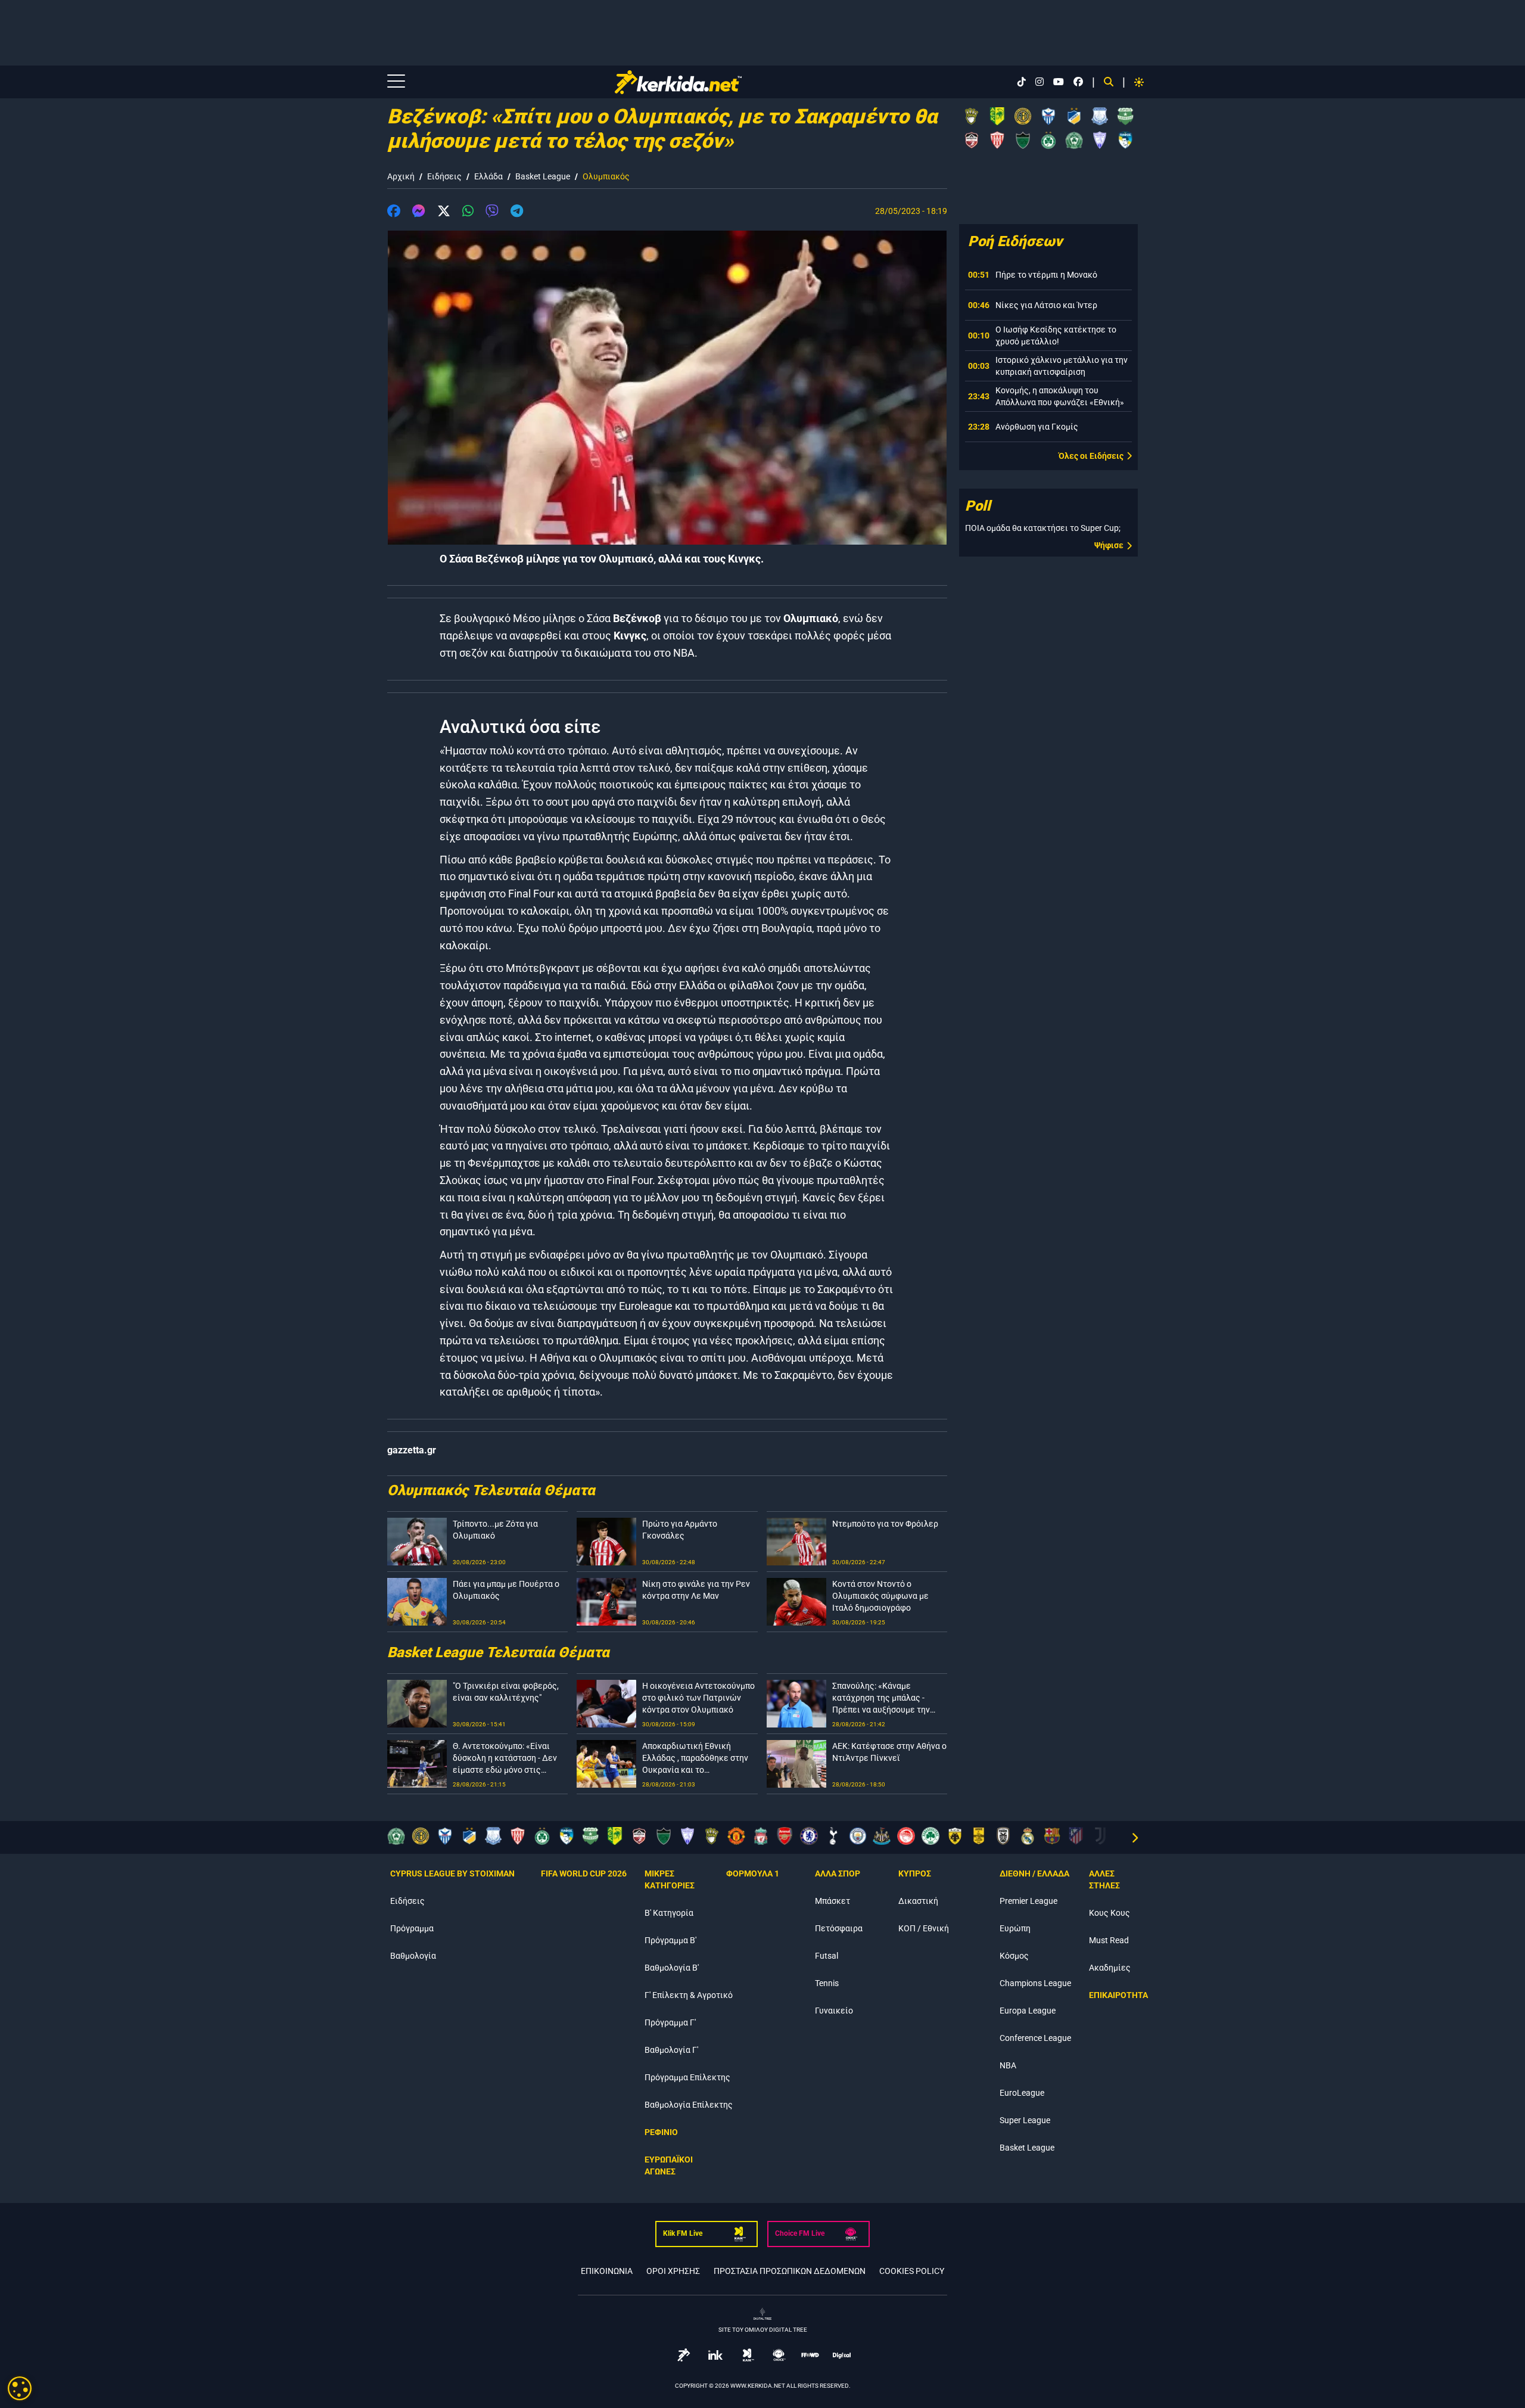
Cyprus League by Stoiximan (452, 1873)
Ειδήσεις (444, 176)
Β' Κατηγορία (669, 1913)
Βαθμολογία (413, 1956)
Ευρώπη (1015, 1928)
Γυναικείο (834, 2011)
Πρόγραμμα (412, 1928)
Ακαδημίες (1110, 1968)
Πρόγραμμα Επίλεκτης (687, 2077)
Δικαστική (918, 1901)
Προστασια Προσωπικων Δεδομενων (790, 2271)
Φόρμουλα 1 (753, 1873)
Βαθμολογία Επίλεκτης (689, 2105)
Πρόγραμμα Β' (670, 1940)
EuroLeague (1022, 2093)
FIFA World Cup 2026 (584, 1873)
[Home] (705, 82)
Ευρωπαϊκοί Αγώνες (669, 2165)
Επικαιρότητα (1118, 1995)
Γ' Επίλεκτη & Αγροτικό (689, 1995)
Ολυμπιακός (606, 176)
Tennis (827, 1983)
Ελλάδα (488, 176)
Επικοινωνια (607, 2271)
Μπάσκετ (832, 1901)
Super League (1025, 2120)
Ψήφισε (1109, 545)
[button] (394, 213)
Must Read (1109, 1940)
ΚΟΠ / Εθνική (924, 1928)
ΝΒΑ (1008, 2065)
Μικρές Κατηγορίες (670, 1879)
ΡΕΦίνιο (661, 2132)
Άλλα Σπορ (838, 1873)
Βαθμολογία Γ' (671, 2050)
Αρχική (401, 176)
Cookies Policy (912, 2271)
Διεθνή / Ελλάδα (1034, 1873)
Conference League (1035, 2038)
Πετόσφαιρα (839, 1928)
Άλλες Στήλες (1104, 1879)
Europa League (1028, 2011)
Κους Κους (1109, 1913)
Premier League (1028, 1901)
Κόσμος (1014, 1956)
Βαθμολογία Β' (672, 1968)
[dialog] (20, 2388)
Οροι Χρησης (673, 2271)
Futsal (827, 1956)
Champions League (1035, 1983)
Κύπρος (915, 1873)
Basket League (543, 176)
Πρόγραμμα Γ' (670, 2022)
